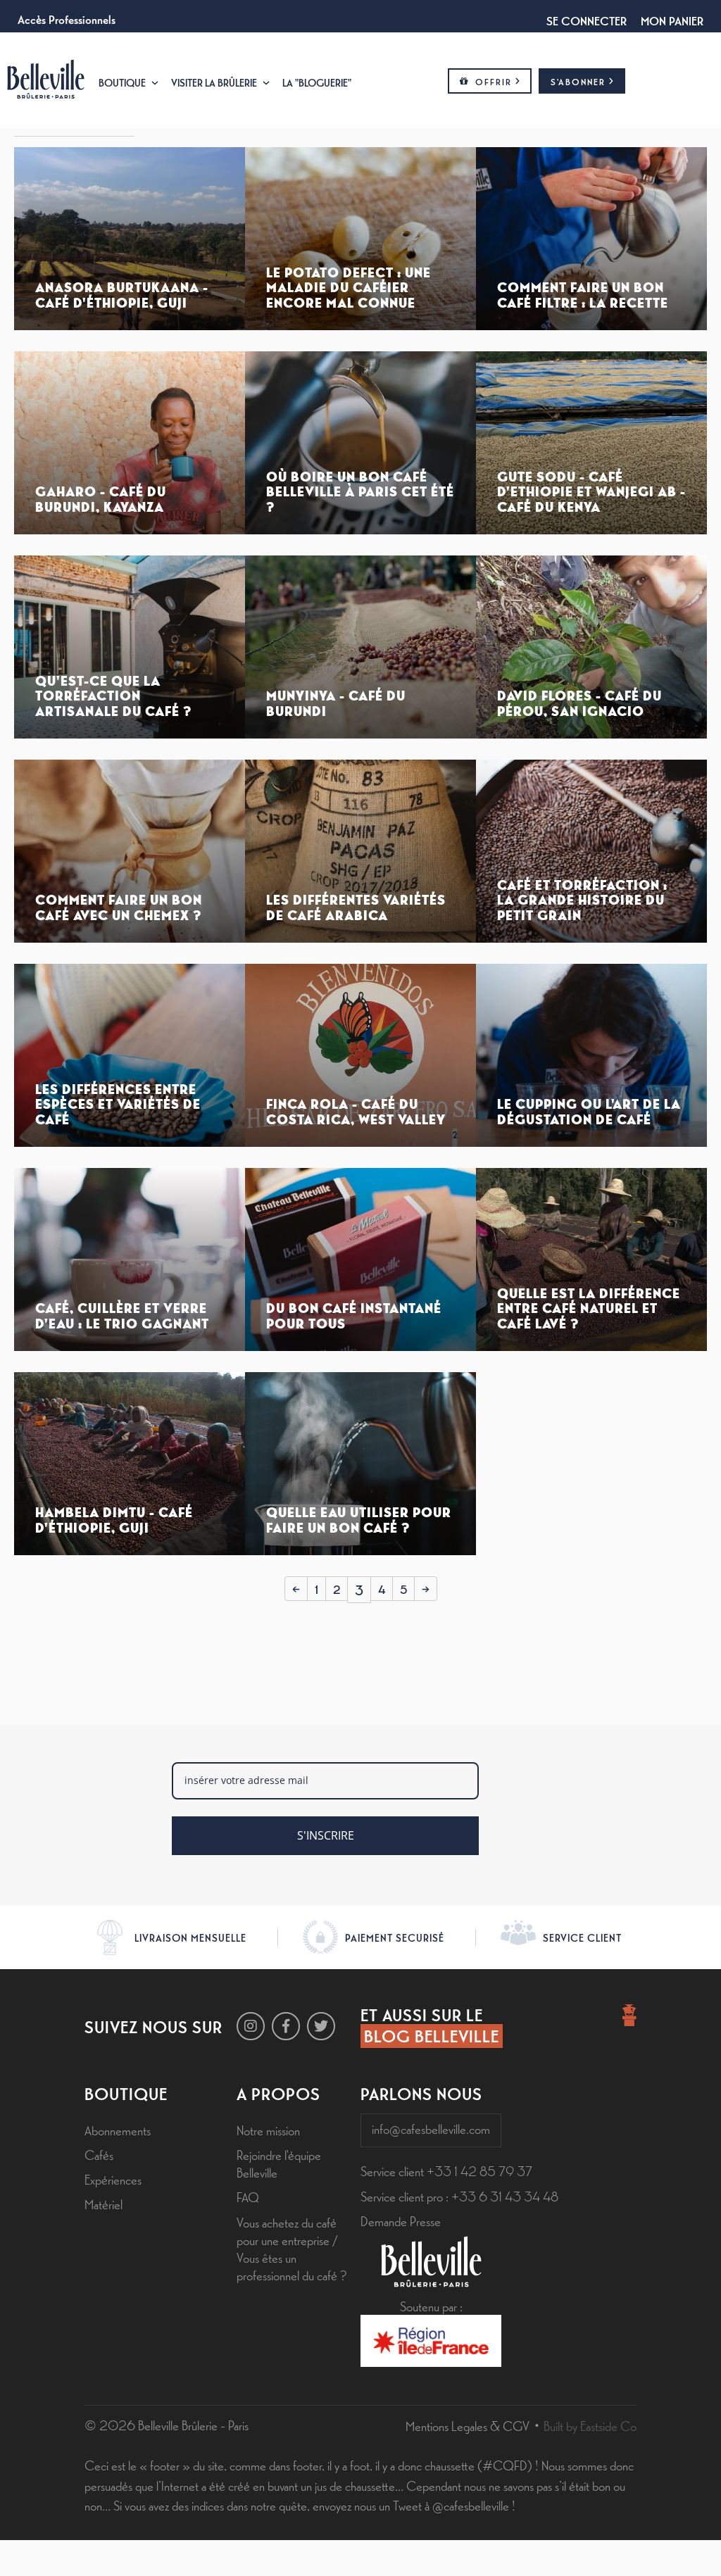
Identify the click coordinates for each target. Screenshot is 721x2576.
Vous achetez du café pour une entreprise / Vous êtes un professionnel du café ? (291, 2249)
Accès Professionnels (67, 18)
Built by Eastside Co (590, 2425)
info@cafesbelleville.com (431, 2128)
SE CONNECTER (587, 20)
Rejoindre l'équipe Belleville (279, 2163)
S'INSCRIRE (326, 1835)
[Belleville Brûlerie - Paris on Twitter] (321, 2026)
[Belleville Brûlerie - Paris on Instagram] (251, 2026)
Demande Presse (401, 2220)
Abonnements (118, 2130)
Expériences (113, 2179)
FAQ (248, 2197)
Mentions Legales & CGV (468, 2425)
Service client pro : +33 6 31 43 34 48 (459, 2196)
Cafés (99, 2154)
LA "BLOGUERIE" (317, 82)
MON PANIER (672, 20)
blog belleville (432, 2035)
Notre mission (268, 2130)
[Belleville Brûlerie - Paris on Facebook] (286, 2026)
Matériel (104, 2204)
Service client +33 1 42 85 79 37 (446, 2170)
